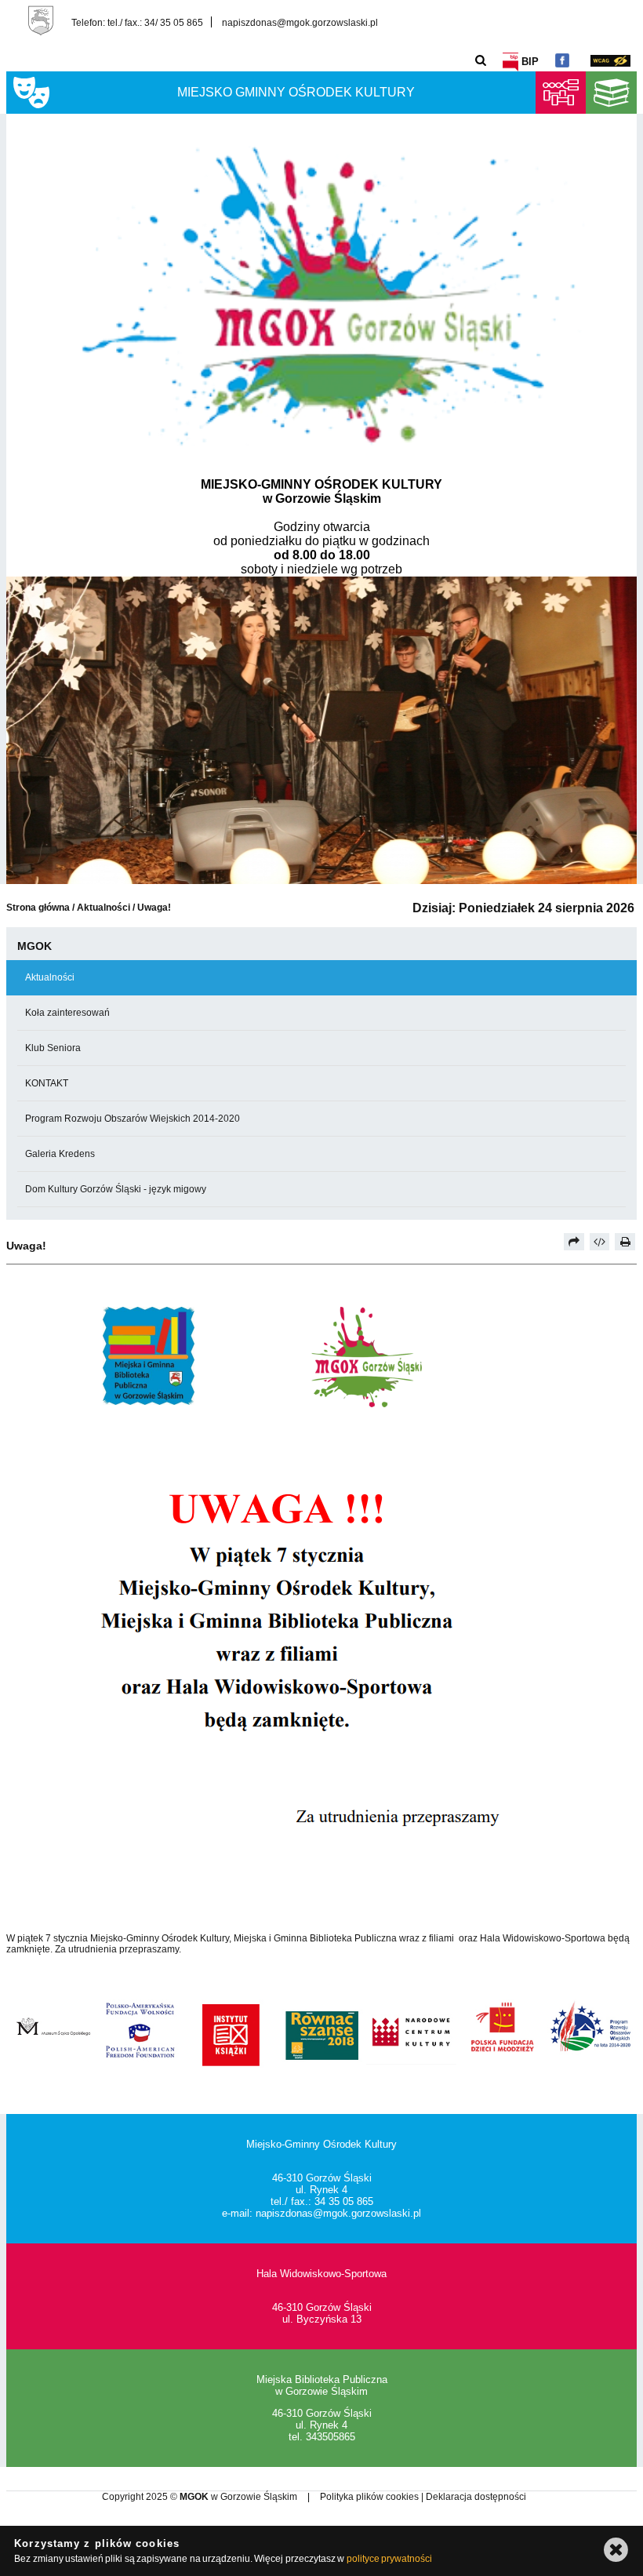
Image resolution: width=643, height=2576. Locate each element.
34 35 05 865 (344, 2201)
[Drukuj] (625, 1242)
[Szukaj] (481, 60)
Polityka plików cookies (371, 2497)
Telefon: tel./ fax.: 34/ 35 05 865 (137, 22)
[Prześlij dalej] (574, 1242)
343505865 (331, 2437)
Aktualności (105, 908)
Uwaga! (154, 908)
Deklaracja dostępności (476, 2497)
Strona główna (38, 908)
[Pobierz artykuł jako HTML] (600, 1242)
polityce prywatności (389, 2559)
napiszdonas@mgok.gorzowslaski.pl (300, 22)
